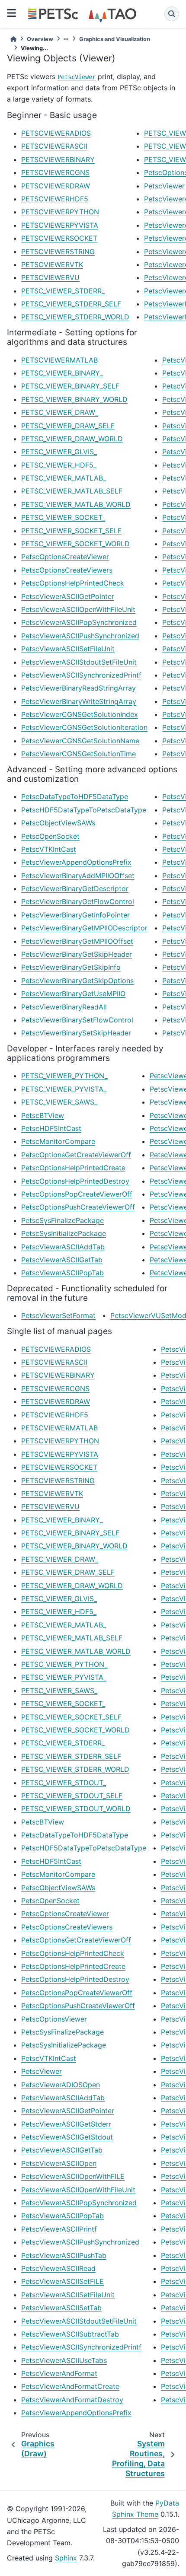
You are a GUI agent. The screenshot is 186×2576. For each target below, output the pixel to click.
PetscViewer (77, 77)
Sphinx (66, 2558)
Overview (40, 39)
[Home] (13, 39)
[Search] (172, 14)
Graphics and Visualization (115, 39)
